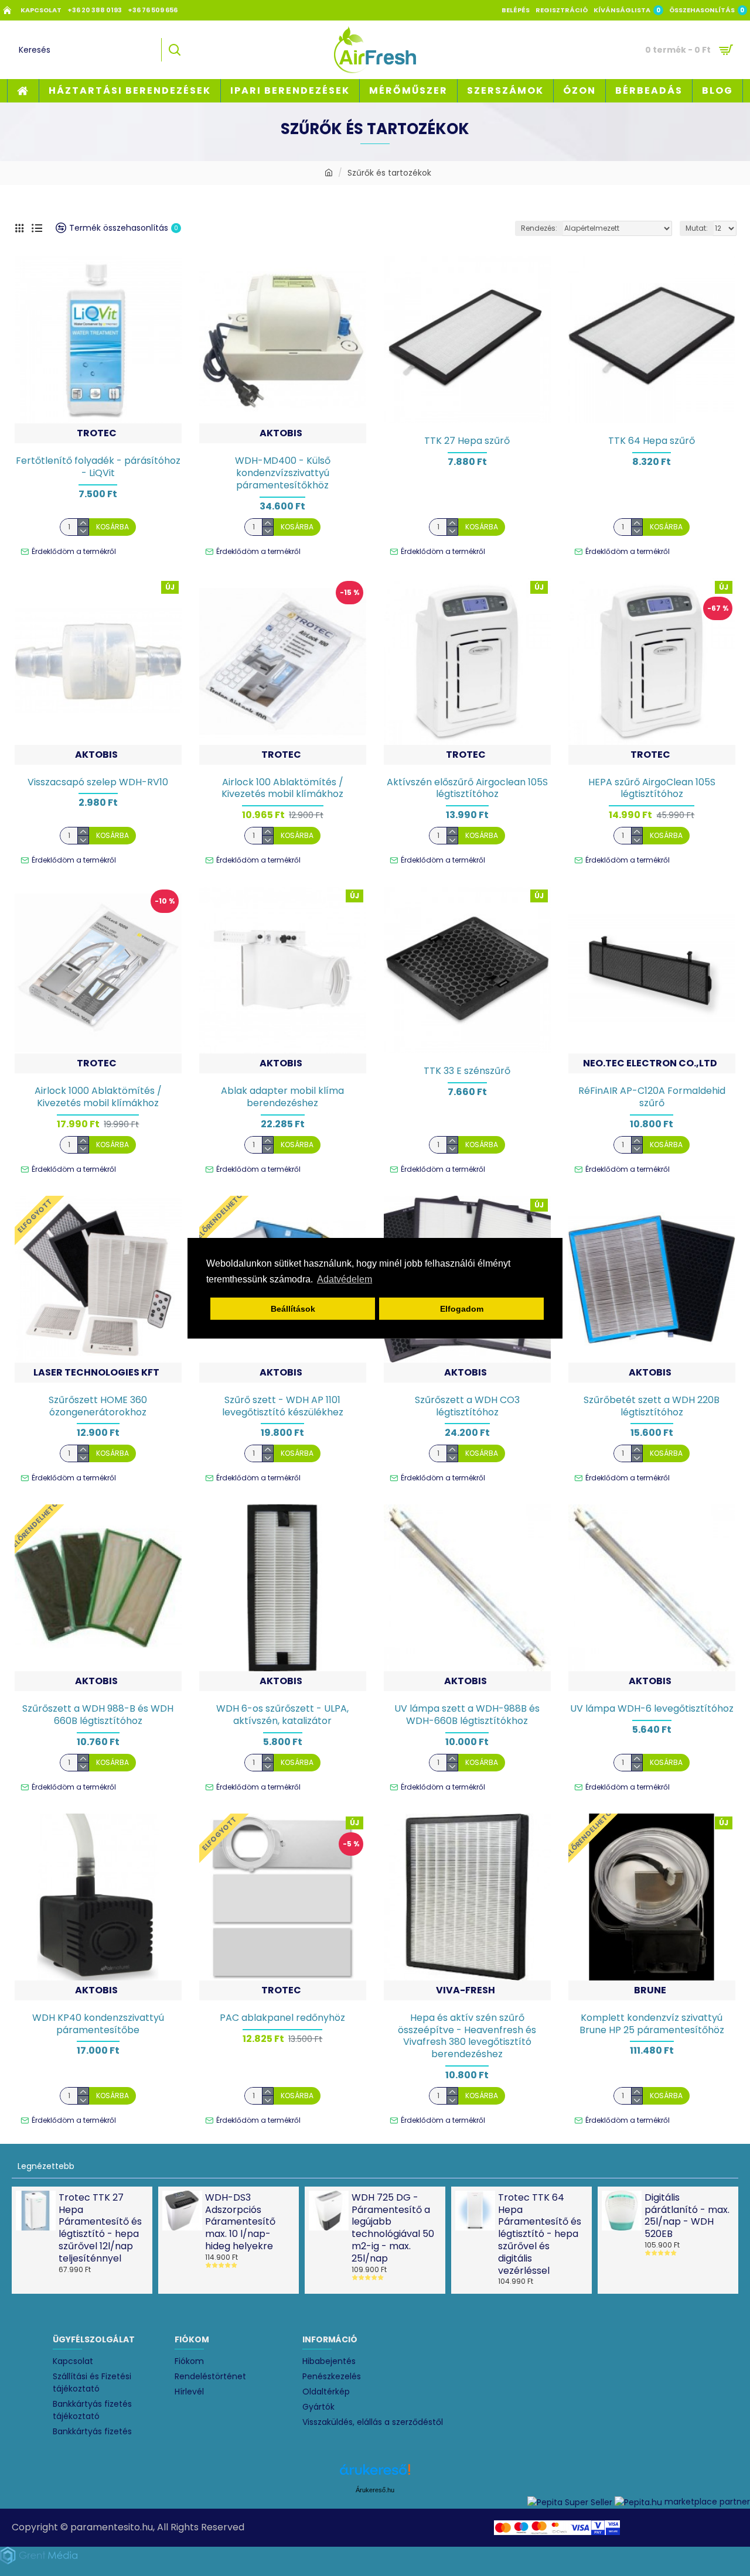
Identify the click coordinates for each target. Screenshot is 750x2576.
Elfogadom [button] (462, 1309)
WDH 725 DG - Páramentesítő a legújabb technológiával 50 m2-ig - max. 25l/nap (393, 2228)
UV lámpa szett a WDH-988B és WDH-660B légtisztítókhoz (467, 1715)
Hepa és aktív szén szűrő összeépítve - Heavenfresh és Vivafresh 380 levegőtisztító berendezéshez (467, 2036)
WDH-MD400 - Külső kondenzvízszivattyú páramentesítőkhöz (283, 473)
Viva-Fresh (466, 1990)
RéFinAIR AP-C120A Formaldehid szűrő (652, 1097)
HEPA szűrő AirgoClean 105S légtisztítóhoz (652, 789)
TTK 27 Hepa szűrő (467, 441)
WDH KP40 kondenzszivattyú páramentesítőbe (98, 2024)
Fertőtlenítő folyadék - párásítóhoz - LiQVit (98, 467)
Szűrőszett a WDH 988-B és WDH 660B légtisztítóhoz (98, 1715)
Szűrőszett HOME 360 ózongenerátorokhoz (98, 1407)
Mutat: (697, 228)
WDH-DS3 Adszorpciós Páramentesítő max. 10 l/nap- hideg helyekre (240, 2222)
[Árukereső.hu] (375, 2474)
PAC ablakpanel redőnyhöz (282, 2018)
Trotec (97, 433)
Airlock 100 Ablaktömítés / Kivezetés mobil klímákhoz (282, 789)
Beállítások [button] (293, 1309)
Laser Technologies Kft (96, 1372)
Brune (650, 1990)
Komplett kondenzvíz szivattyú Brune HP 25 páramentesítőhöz (652, 2024)
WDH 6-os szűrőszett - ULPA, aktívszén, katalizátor (282, 1715)
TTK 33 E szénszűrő (467, 1071)
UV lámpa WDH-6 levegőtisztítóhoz (652, 1709)
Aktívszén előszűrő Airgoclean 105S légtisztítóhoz (467, 789)
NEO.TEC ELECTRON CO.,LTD (650, 1063)
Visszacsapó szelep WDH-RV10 (98, 783)
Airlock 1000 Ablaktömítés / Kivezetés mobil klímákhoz (98, 1097)
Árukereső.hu (375, 2490)
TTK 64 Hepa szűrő (652, 441)
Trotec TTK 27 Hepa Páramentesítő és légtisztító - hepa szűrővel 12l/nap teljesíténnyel (100, 2228)
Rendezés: (539, 228)
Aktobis (281, 433)
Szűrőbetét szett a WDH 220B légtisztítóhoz (652, 1407)
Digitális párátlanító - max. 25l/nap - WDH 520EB (687, 2216)
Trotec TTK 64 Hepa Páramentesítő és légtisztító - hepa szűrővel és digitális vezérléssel (540, 2235)
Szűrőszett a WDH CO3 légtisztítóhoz (467, 1407)
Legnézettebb (46, 2166)
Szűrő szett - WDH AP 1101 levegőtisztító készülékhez (283, 1407)
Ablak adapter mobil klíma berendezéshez (282, 1097)
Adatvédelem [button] (345, 1279)
